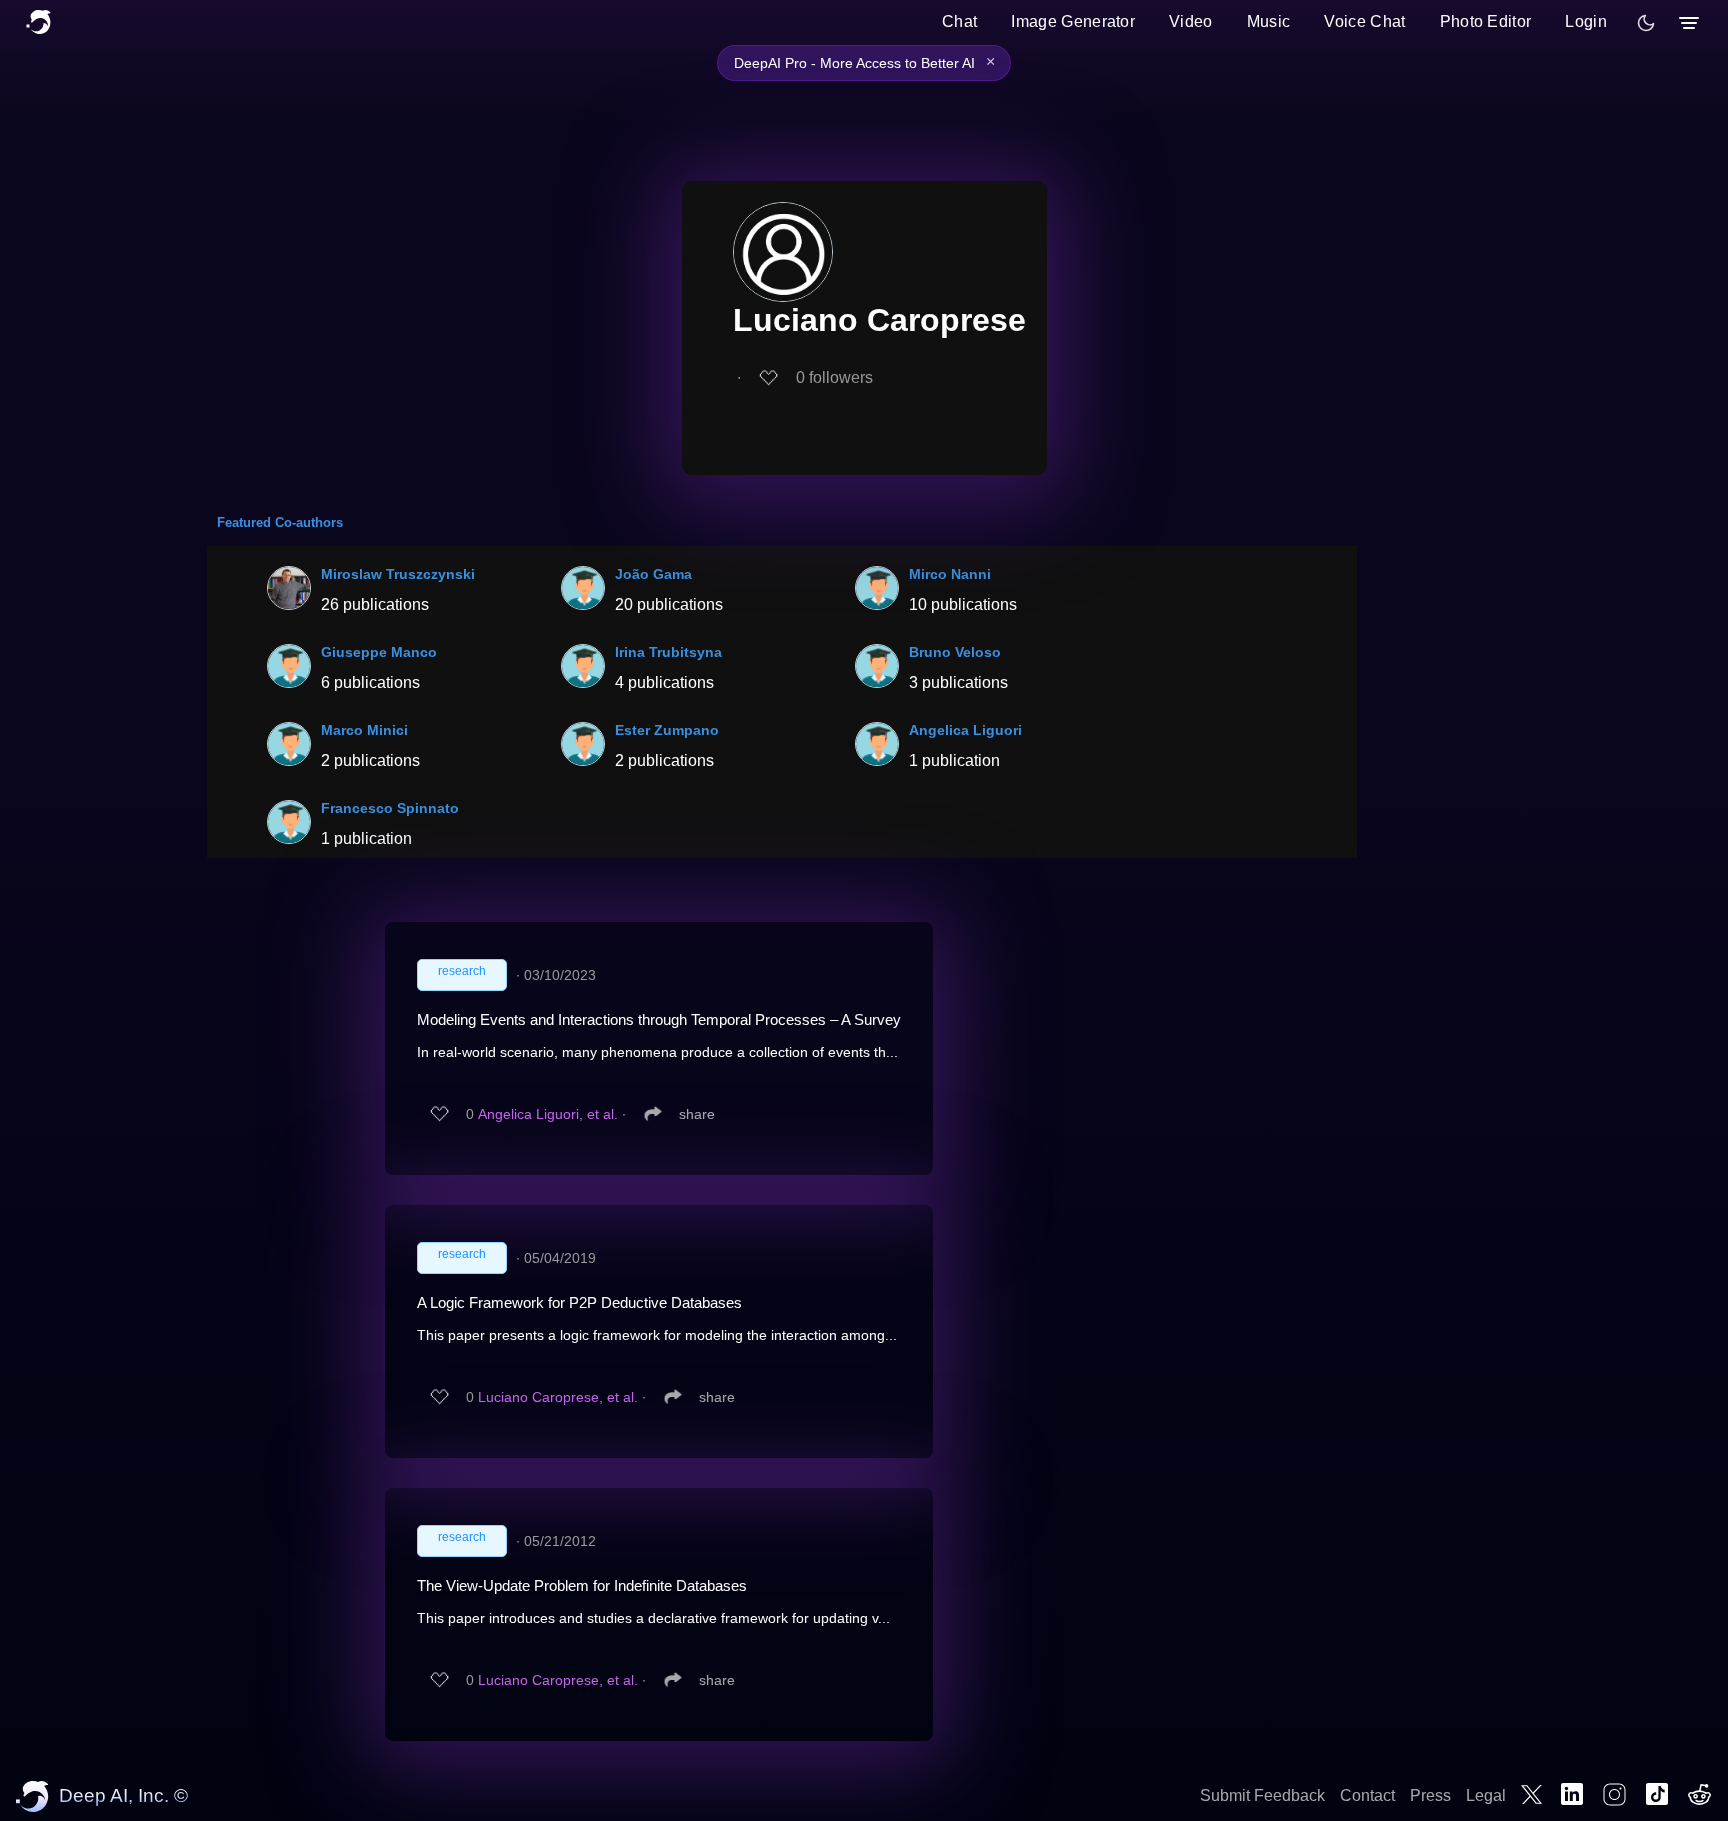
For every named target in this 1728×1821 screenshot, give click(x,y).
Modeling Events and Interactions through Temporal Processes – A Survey (659, 1019)
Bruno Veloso (955, 652)
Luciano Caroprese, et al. (558, 1397)
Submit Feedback (1262, 1795)
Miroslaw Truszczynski (398, 574)
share (697, 1114)
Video (1191, 21)
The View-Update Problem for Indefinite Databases (582, 1585)
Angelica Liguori (965, 730)
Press (1430, 1795)
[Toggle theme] (1646, 23)
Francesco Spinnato (390, 808)
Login (1586, 21)
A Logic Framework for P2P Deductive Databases (579, 1302)
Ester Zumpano (667, 730)
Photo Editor (1486, 21)
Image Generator (1073, 21)
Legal (1486, 1795)
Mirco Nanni (950, 574)
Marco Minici (364, 730)
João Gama (653, 574)
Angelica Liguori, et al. (548, 1114)
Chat (959, 21)
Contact (1367, 1795)
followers (834, 377)
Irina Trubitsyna (668, 652)
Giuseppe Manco (379, 652)
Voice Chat (1364, 21)
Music (1269, 21)
